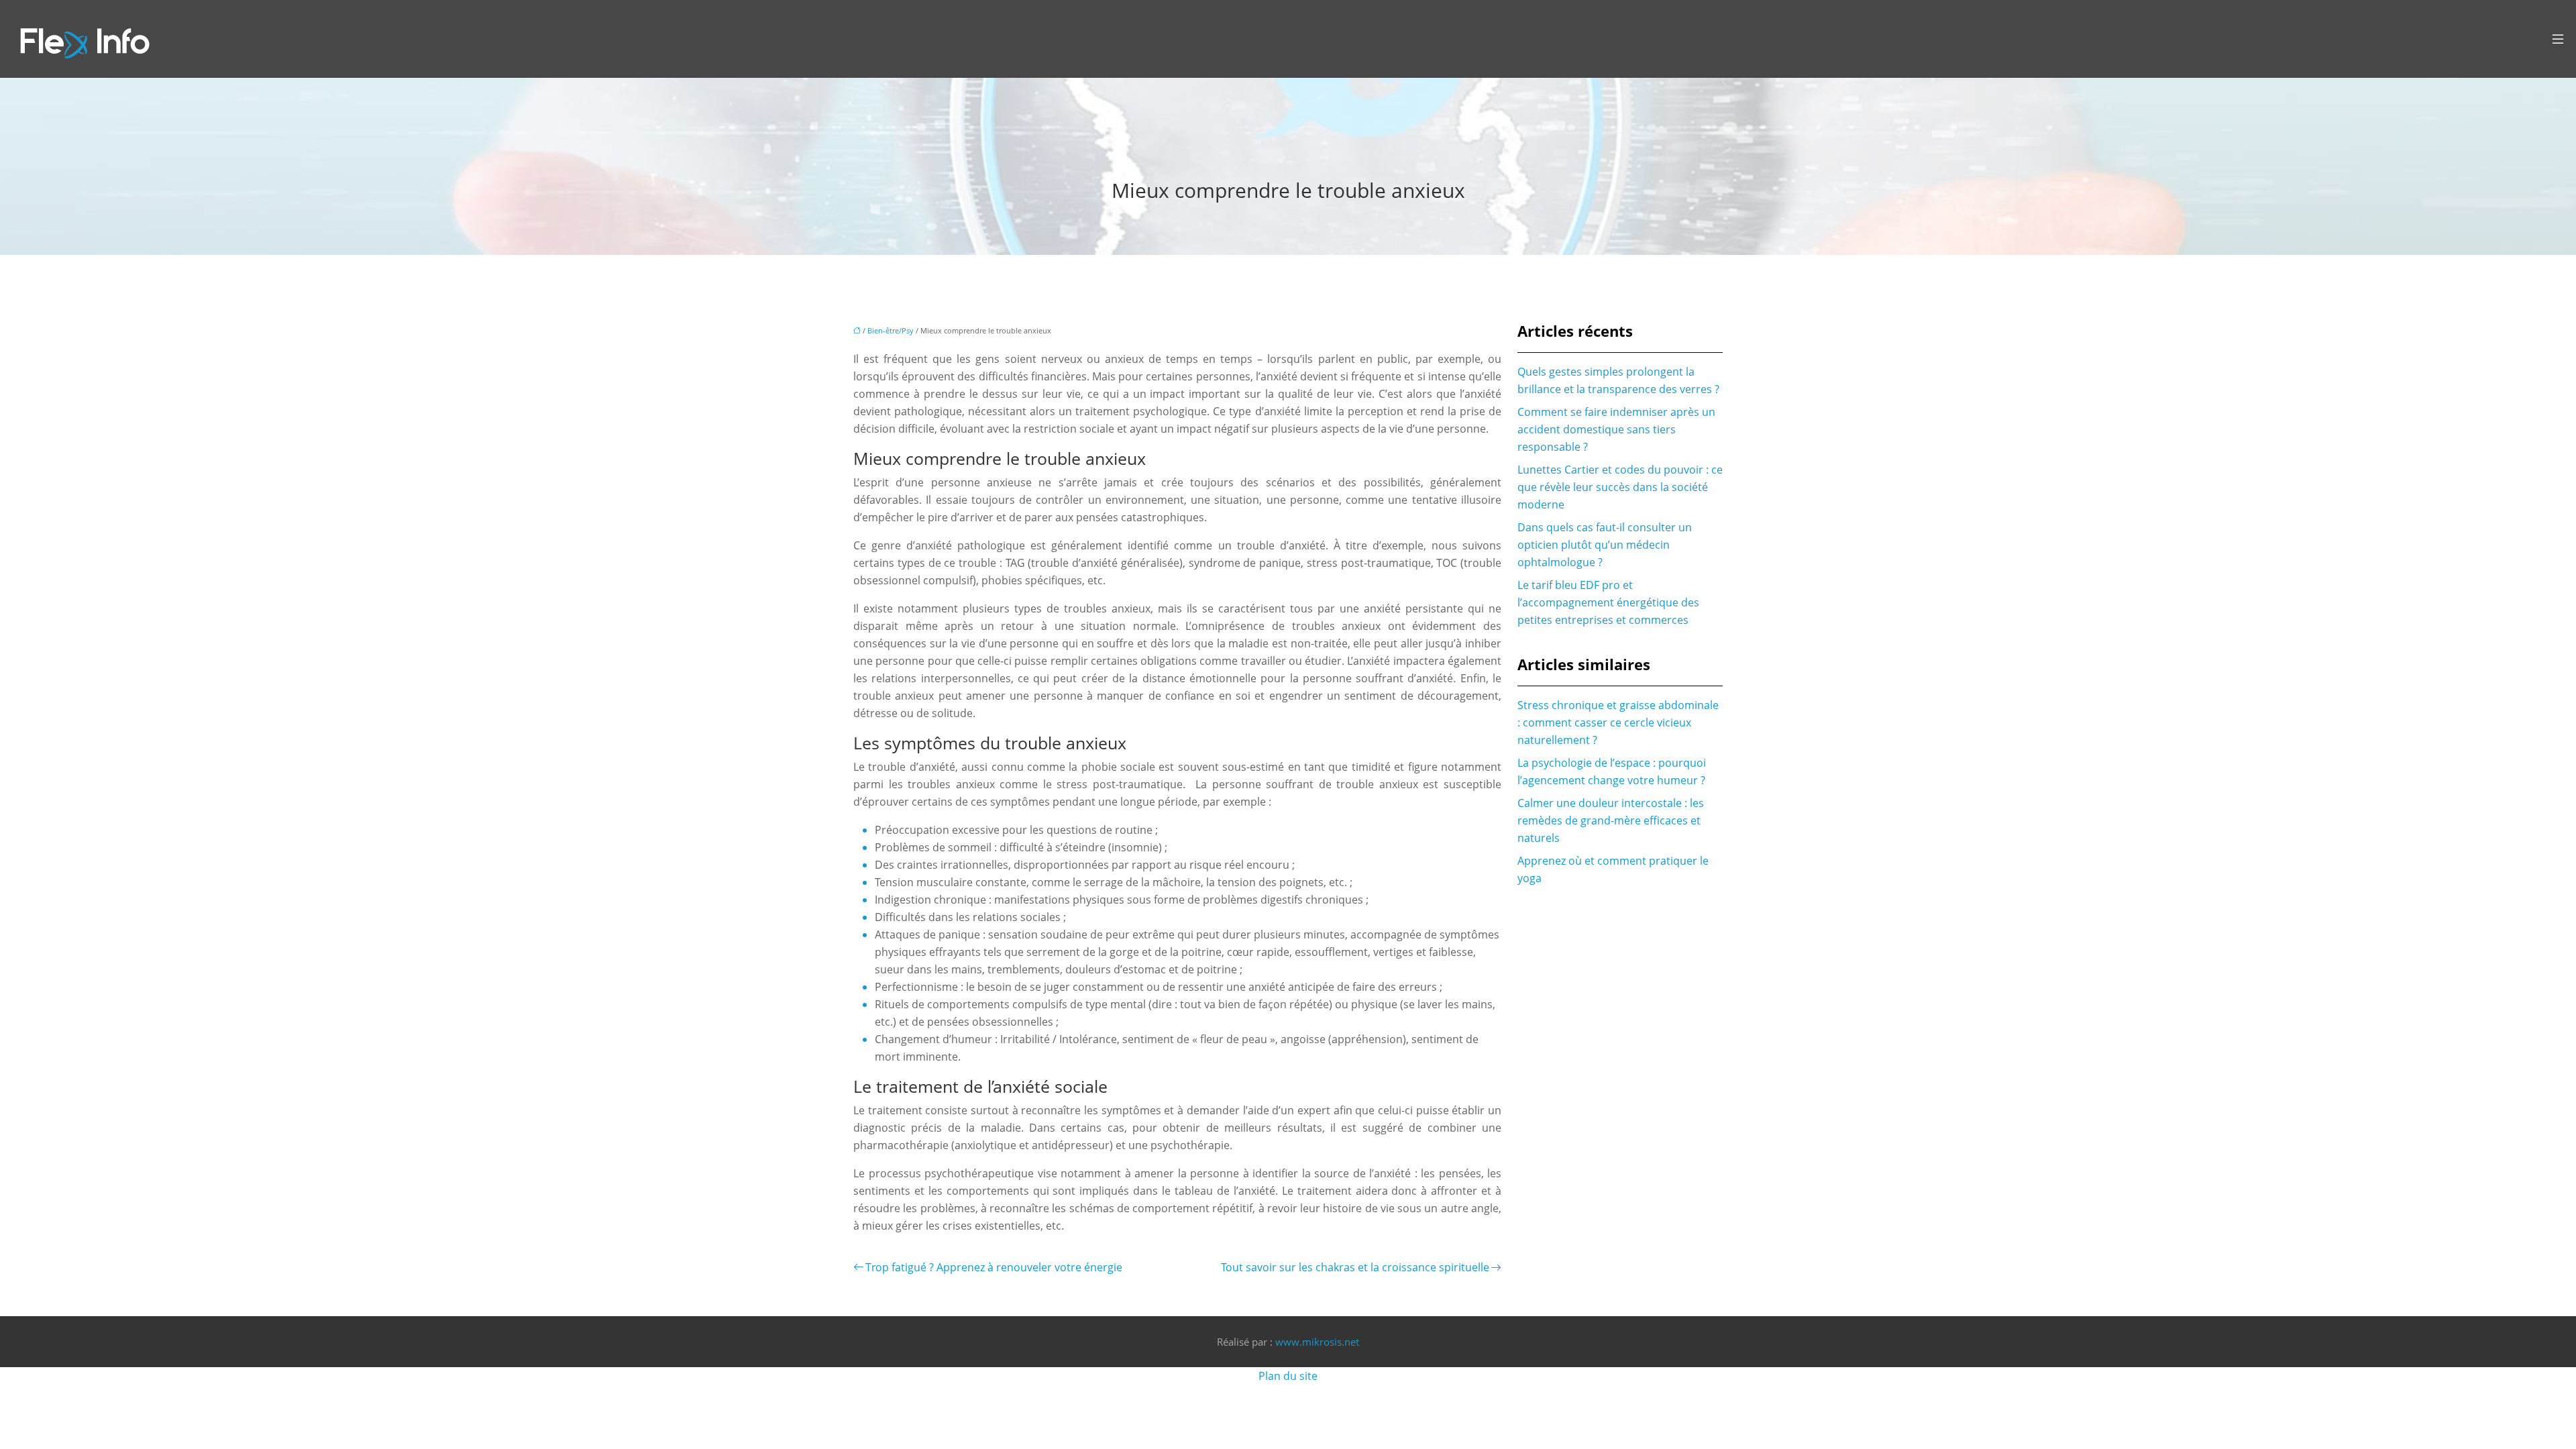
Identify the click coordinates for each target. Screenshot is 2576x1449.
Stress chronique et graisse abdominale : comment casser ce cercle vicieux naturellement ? (1618, 722)
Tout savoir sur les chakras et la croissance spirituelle (1355, 1267)
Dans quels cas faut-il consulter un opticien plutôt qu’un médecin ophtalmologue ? (1605, 545)
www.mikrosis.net (1317, 1342)
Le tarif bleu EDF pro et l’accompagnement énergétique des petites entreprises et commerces (1608, 602)
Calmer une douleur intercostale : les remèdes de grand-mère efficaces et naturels (1611, 820)
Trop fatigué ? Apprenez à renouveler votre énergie (994, 1267)
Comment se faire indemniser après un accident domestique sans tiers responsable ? (1616, 429)
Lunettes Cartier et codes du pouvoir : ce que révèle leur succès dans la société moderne (1620, 487)
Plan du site (1288, 1376)
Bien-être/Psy (891, 330)
